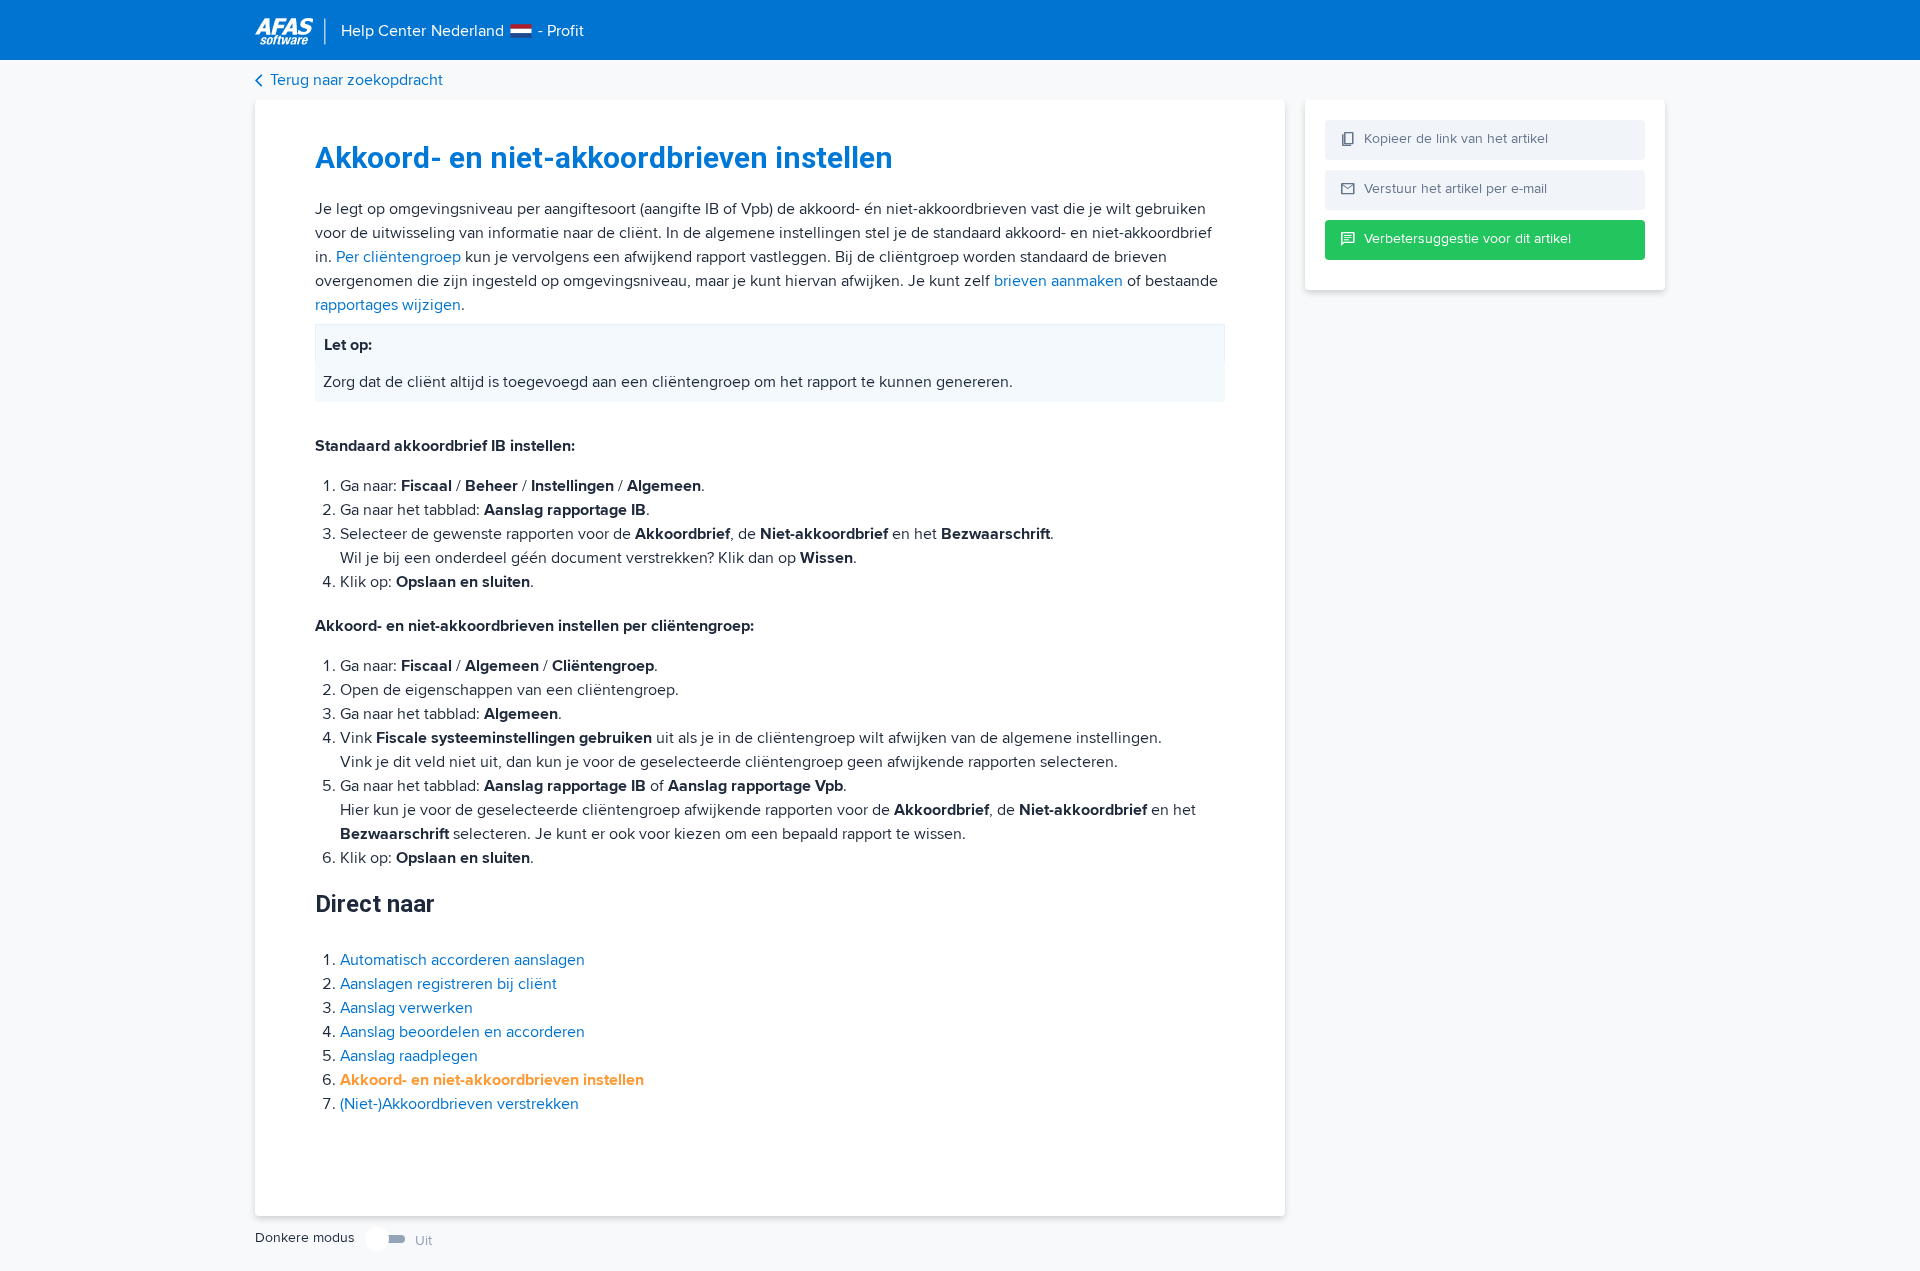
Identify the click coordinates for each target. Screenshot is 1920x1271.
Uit (423, 1240)
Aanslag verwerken (406, 1008)
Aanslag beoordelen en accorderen (462, 1032)
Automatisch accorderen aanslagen (462, 960)
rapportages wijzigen (388, 305)
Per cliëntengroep (398, 257)
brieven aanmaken (1058, 281)
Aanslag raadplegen (409, 1056)
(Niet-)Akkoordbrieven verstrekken (459, 1104)
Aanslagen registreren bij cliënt (448, 984)
